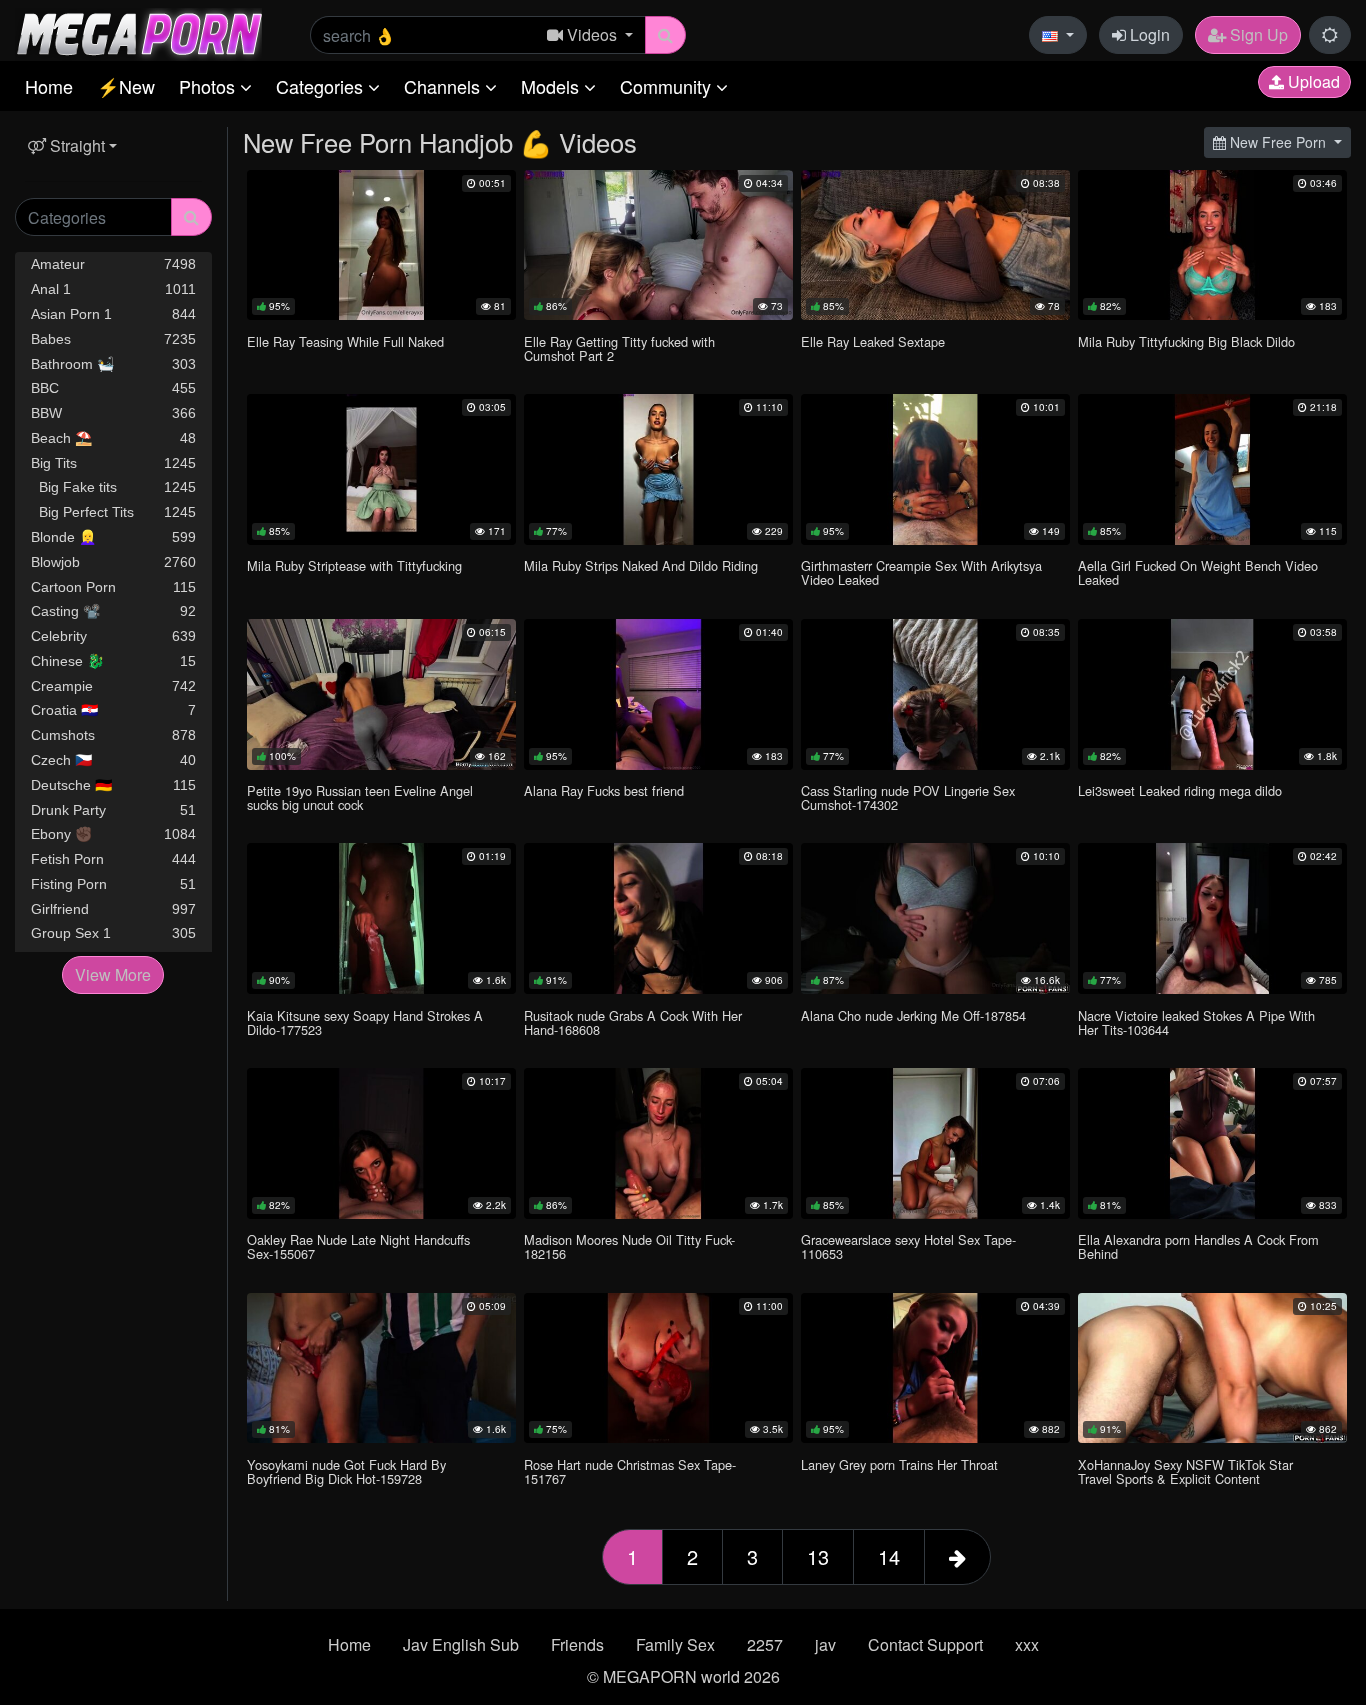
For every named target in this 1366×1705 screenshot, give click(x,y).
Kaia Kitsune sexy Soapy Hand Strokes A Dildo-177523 (365, 1022)
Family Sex (675, 1644)
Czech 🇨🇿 (113, 760)
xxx (1027, 1644)
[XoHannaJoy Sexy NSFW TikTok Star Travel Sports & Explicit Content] (1212, 1368)
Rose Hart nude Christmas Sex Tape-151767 (630, 1471)
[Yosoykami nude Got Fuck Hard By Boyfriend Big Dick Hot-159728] (381, 1368)
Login (1148, 34)
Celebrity (113, 636)
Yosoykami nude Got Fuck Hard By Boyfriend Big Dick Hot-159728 (346, 1471)
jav (825, 1644)
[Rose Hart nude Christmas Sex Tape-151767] (658, 1368)
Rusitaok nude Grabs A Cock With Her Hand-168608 (633, 1022)
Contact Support (925, 1644)
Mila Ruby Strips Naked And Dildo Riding (641, 565)
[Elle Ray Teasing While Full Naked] (381, 245)
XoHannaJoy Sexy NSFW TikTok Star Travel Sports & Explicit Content (1185, 1471)
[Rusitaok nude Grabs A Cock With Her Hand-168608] (658, 918)
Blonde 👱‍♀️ (113, 537)
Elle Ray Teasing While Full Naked (345, 341)
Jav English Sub (461, 1644)
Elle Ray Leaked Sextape (873, 341)
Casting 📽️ (113, 611)
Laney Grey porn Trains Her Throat (899, 1464)
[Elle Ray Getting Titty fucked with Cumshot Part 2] (658, 245)
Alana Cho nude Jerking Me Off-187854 (913, 1015)
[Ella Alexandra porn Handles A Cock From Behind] (1212, 1143)
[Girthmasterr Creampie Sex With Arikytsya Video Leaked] (935, 469)
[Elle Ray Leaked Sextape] (935, 245)
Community (668, 86)
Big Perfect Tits (113, 512)
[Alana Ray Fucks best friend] (658, 694)
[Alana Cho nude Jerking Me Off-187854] (935, 918)
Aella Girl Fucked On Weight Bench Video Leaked (1198, 572)
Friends (577, 1644)
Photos (209, 86)
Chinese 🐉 (113, 661)
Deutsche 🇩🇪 (113, 785)
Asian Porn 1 (113, 314)
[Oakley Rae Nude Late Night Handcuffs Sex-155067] (381, 1143)
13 (818, 1556)
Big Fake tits (113, 487)
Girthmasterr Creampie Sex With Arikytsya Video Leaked (921, 572)
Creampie (113, 686)
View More (113, 974)
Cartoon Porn (113, 587)
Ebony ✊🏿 (113, 834)
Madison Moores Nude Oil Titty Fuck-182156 (629, 1246)
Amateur (113, 264)
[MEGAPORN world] (138, 32)
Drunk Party (113, 810)
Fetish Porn (113, 859)
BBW (113, 413)
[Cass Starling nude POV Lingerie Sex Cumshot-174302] (935, 694)
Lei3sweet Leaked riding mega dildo (1180, 790)
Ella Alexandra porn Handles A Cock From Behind (1198, 1246)
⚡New (126, 86)
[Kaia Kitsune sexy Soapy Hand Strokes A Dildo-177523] (381, 918)
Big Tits (113, 463)
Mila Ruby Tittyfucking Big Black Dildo (1186, 341)
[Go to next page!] (957, 1557)
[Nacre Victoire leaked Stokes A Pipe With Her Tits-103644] (1212, 918)
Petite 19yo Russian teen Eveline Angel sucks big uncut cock (360, 797)
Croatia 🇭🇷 (113, 710)
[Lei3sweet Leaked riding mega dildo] (1212, 694)
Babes (113, 339)
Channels (444, 86)
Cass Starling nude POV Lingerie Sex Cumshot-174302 (908, 797)
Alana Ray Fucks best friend (604, 790)
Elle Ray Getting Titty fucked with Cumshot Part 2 (619, 348)
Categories (322, 86)
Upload (1312, 81)
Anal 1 (113, 289)
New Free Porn (1278, 142)
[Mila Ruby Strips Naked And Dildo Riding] (658, 469)
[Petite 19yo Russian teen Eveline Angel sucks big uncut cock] (381, 694)
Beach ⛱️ (113, 438)
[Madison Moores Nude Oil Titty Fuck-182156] (658, 1143)
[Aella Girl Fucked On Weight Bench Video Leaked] (1212, 469)
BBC (113, 388)
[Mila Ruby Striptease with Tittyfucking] (381, 469)
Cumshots (113, 735)
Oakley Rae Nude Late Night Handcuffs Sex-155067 (358, 1246)
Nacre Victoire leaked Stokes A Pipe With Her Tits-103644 (1196, 1022)
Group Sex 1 (113, 933)
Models (552, 86)
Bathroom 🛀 (113, 364)
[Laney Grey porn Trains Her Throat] (935, 1368)
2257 (765, 1644)
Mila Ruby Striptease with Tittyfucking (354, 565)
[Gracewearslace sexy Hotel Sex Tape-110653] (935, 1143)
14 (889, 1556)
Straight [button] (75, 145)
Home (49, 86)
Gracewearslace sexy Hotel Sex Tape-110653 (908, 1246)
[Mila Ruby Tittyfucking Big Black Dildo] (1212, 245)
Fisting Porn (113, 884)
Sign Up (1257, 34)
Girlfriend (113, 909)
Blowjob (113, 562)
